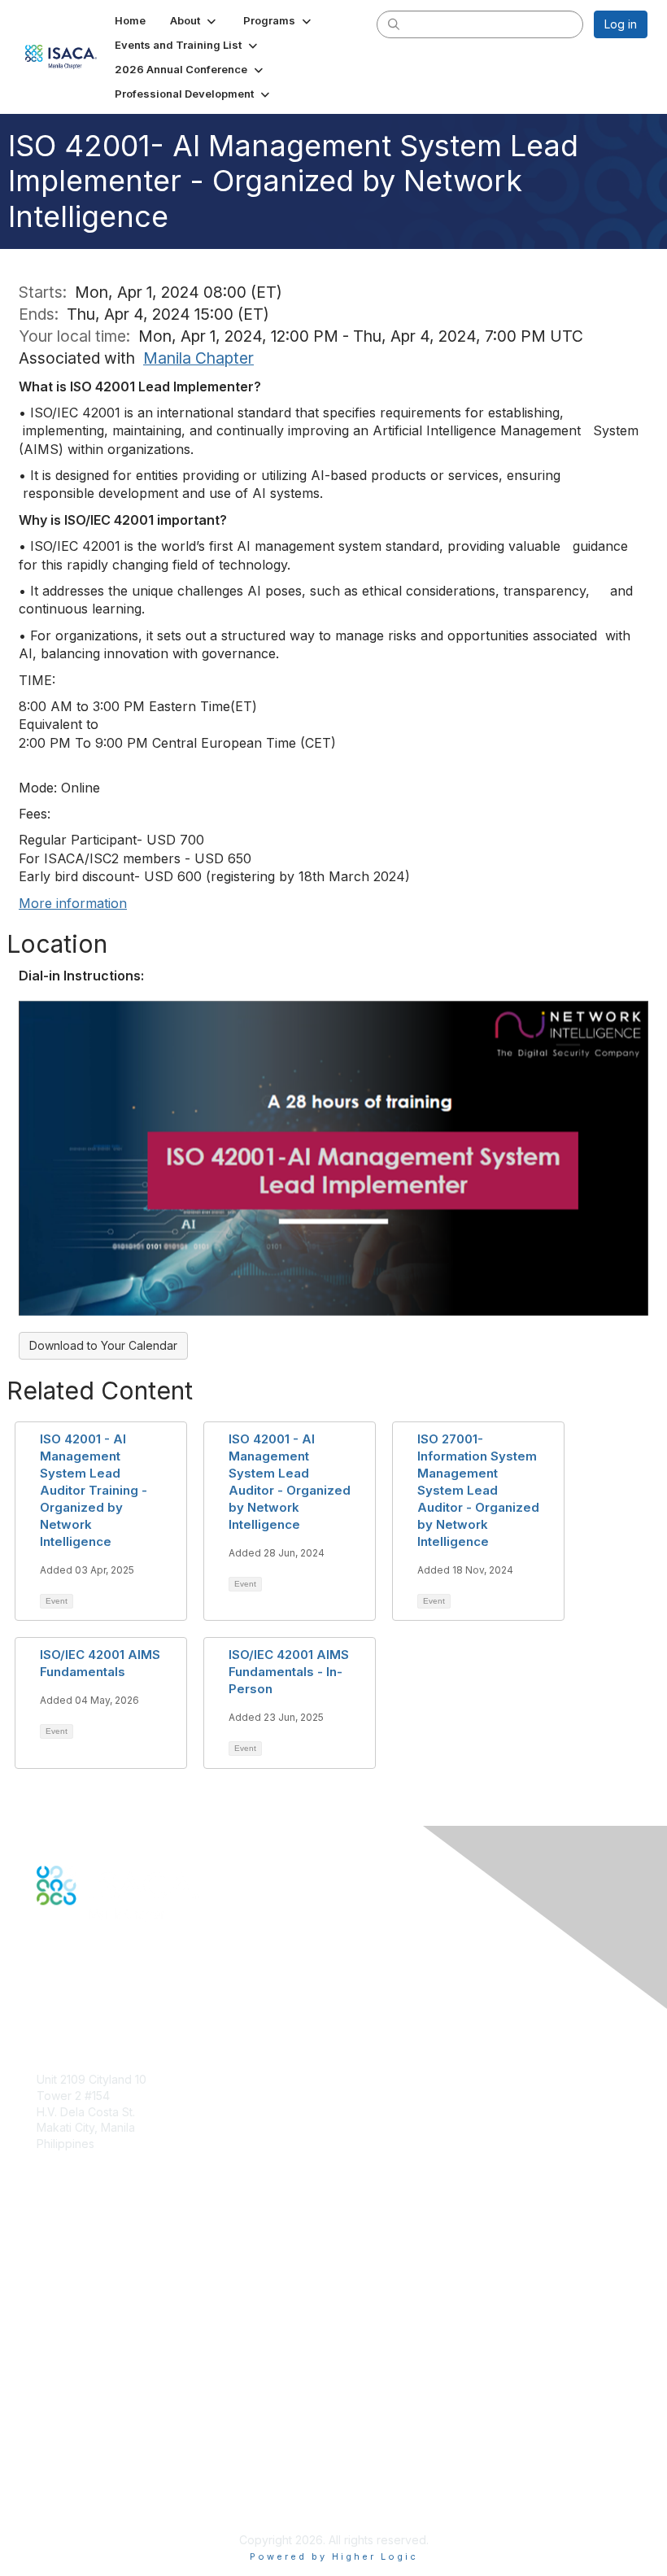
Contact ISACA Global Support (119, 2318)
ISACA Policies (75, 2444)
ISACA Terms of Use (91, 2459)
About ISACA (70, 2411)
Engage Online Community (109, 1986)
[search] (394, 24)
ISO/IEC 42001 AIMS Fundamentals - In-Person (289, 1672)
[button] (194, 20)
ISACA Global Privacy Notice (112, 2476)
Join (48, 2262)
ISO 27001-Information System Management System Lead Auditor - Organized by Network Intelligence (478, 1490)
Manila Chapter (198, 358)
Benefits (59, 2278)
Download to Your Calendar (103, 1345)
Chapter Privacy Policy (98, 2499)
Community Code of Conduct (114, 2428)
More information (73, 903)
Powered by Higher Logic (334, 2556)
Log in (621, 24)
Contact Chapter (81, 2167)
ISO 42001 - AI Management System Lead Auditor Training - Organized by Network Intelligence (94, 1490)
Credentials (67, 2293)
